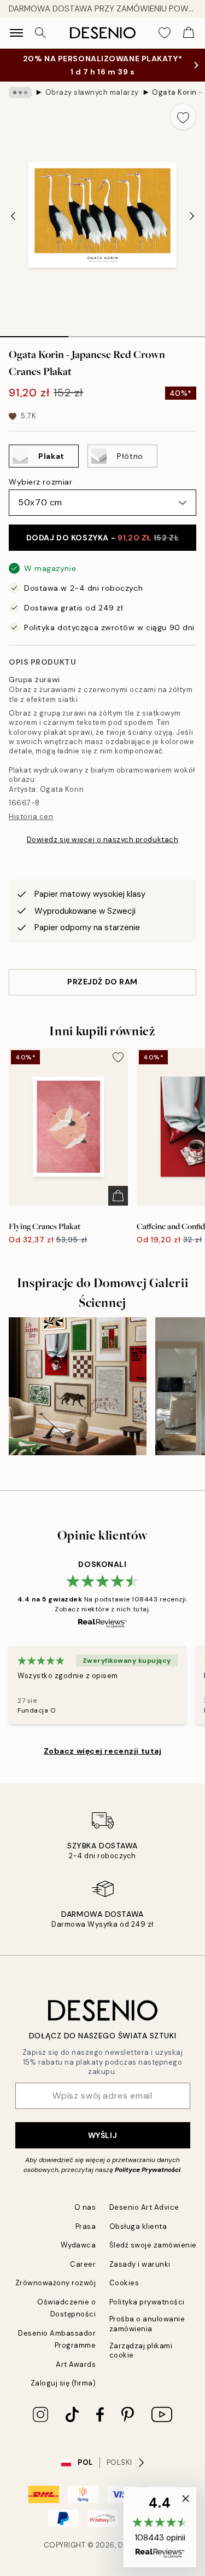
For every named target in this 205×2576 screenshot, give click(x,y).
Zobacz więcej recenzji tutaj (103, 1751)
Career (83, 2264)
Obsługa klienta (138, 2226)
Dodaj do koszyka (102, 538)
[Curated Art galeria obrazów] (78, 1386)
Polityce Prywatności (148, 2170)
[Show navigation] (16, 33)
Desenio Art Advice (144, 2207)
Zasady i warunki (140, 2264)
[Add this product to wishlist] (183, 117)
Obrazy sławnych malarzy (92, 92)
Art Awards (76, 2364)
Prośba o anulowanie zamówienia (147, 2324)
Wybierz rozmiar (40, 482)
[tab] (34, 333)
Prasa (86, 2226)
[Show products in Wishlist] (165, 33)
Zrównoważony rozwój (56, 2283)
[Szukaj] (40, 33)
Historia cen (31, 817)
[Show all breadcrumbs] (20, 93)
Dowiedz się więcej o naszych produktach (102, 840)
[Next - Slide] (192, 216)
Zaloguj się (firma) (63, 2383)
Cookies (124, 2283)
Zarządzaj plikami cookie (141, 2350)
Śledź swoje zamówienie (153, 2245)
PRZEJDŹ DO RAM (102, 982)
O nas (85, 2207)
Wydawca (78, 2245)
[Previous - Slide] (13, 216)
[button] (160, 2527)
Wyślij (102, 2135)
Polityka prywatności (147, 2302)
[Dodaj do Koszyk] (118, 1196)
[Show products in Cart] (189, 33)
